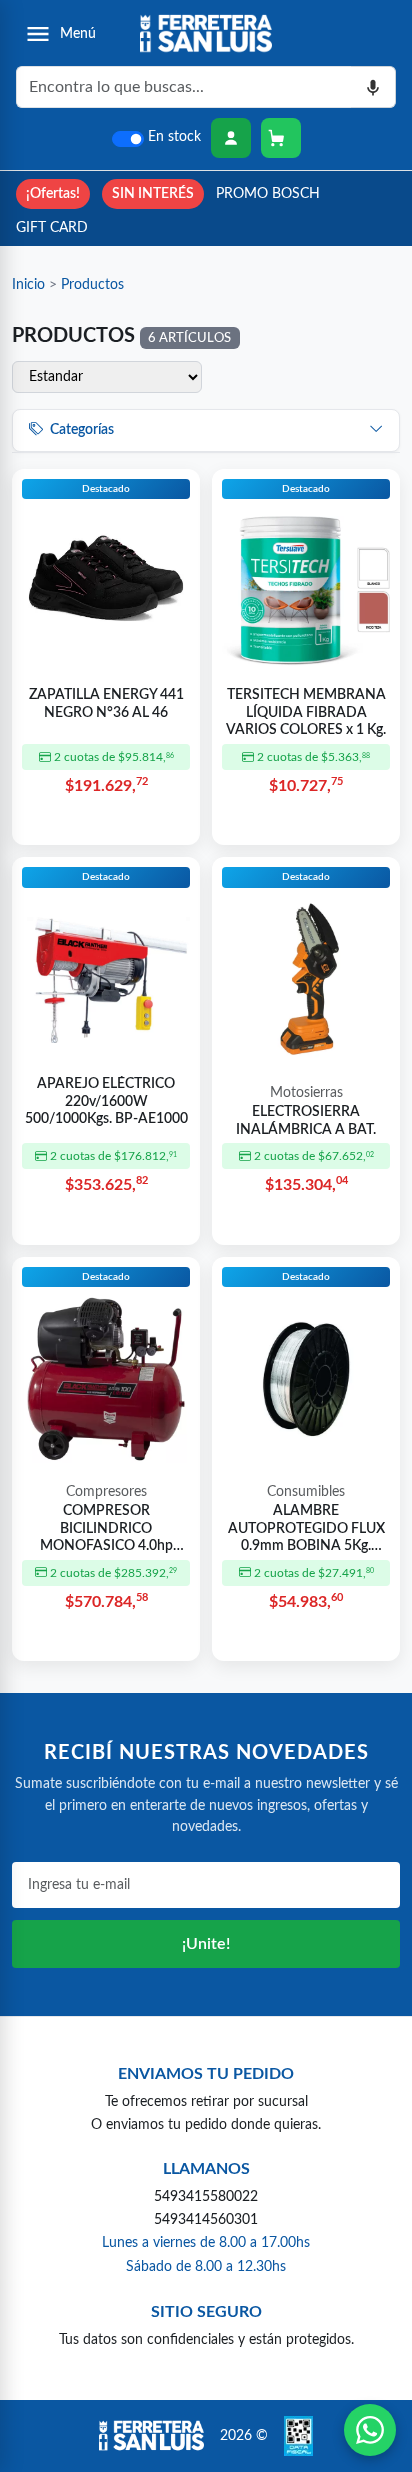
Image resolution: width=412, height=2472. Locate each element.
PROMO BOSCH (268, 193)
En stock (174, 137)
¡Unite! (206, 1944)
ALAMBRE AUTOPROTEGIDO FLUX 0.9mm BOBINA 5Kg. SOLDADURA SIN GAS (306, 1530)
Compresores (106, 1492)
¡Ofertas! (53, 193)
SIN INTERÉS (153, 193)
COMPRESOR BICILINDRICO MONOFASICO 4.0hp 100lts (106, 1530)
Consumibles (306, 1492)
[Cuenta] (231, 138)
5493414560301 (206, 2219)
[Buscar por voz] (373, 87)
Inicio (28, 284)
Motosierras (306, 1093)
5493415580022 (206, 2196)
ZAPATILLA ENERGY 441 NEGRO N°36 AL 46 (106, 704)
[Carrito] (281, 138)
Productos (92, 284)
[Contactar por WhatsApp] (370, 2430)
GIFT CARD (52, 227)
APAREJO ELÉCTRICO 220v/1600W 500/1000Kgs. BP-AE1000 (106, 1101)
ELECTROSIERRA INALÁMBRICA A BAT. (306, 1121)
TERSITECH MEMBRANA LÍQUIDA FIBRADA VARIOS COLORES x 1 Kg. (306, 712)
